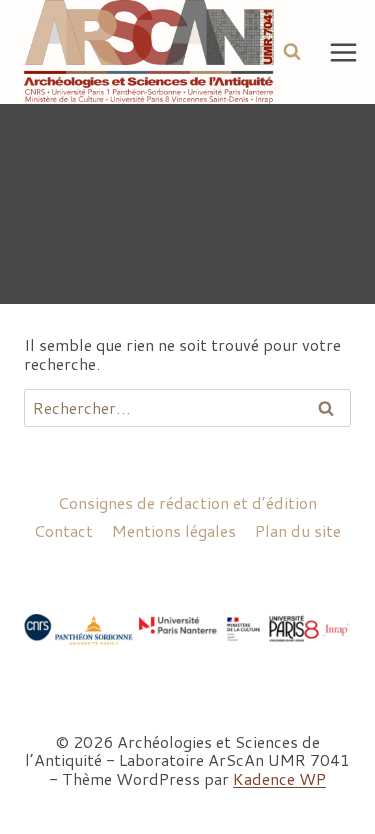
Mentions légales (174, 530)
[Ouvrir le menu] (344, 52)
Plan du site (298, 530)
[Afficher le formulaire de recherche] (292, 52)
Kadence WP (279, 778)
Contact (63, 530)
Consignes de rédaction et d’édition (187, 502)
